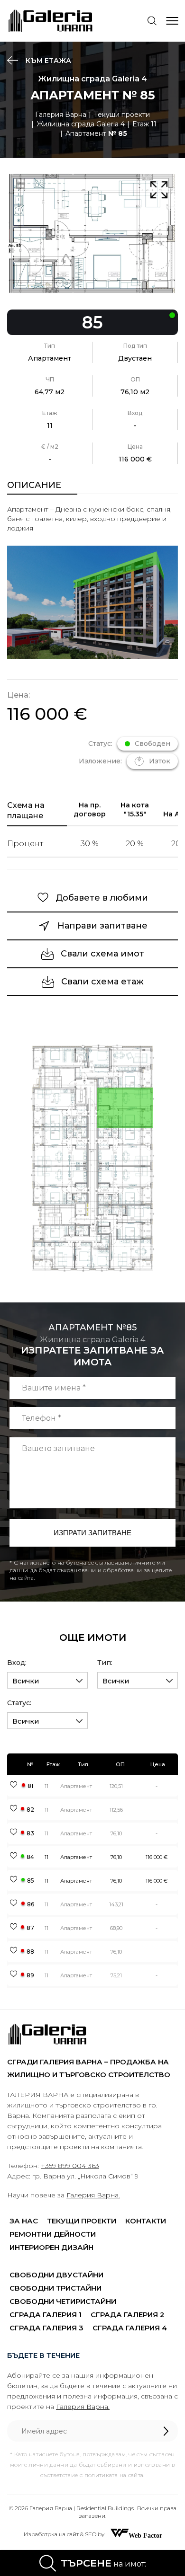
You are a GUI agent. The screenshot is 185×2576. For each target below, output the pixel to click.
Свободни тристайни (55, 2288)
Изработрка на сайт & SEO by (65, 2534)
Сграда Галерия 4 (130, 2328)
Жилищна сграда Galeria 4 (81, 124)
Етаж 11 (144, 124)
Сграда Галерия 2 (128, 2315)
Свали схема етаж (102, 982)
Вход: (17, 1663)
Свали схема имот (102, 954)
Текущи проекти (122, 115)
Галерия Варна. (93, 2195)
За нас (24, 2221)
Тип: (105, 1663)
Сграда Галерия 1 (46, 2315)
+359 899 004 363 (70, 2166)
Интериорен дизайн (51, 2247)
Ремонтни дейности (53, 2234)
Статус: (19, 1703)
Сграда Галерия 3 (46, 2328)
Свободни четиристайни (63, 2301)
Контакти (146, 2221)
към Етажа (47, 61)
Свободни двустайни (56, 2275)
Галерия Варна (61, 115)
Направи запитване (102, 926)
